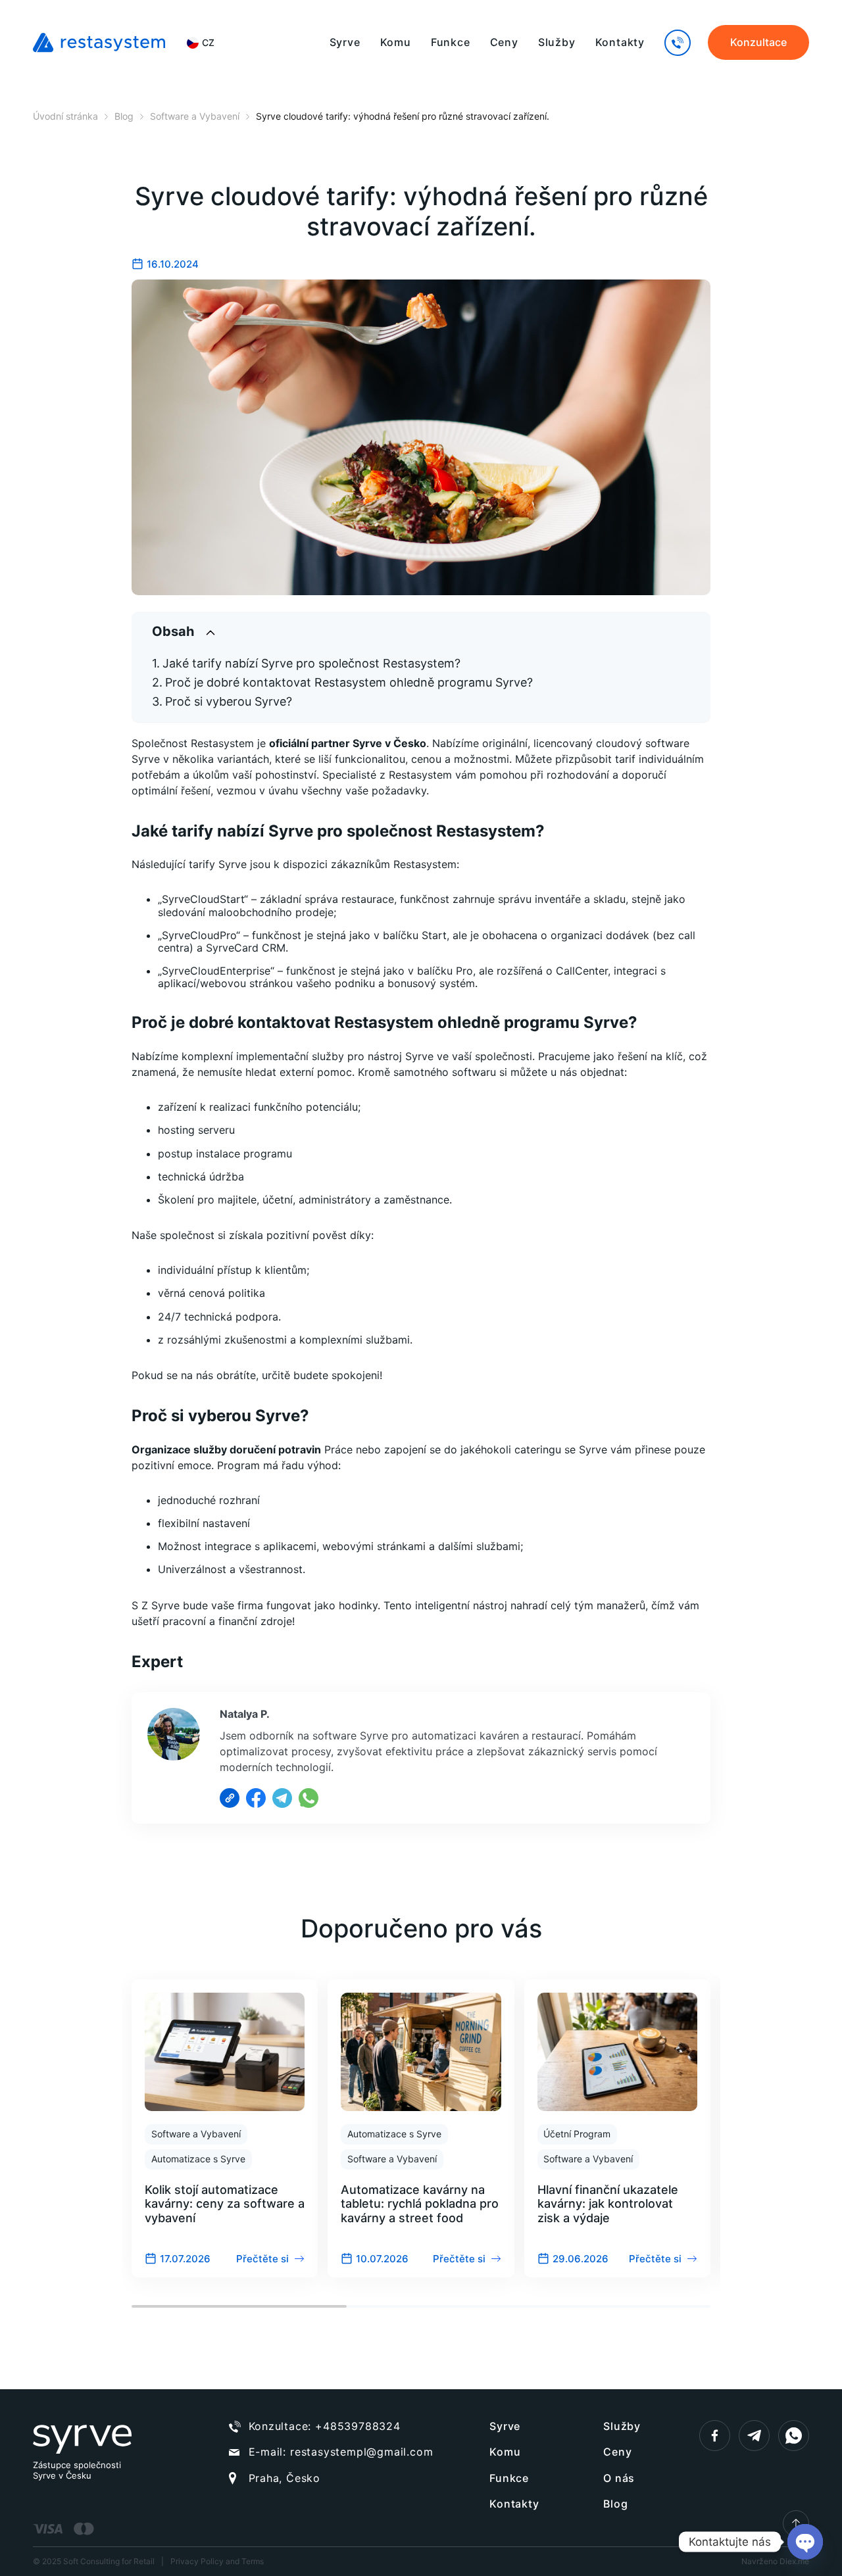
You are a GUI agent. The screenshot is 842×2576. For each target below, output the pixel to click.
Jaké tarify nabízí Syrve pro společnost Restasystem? (311, 663)
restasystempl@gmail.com (361, 2452)
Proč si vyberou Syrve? (229, 701)
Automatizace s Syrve (198, 2159)
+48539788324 (358, 2426)
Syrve (345, 42)
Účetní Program (577, 2134)
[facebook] (715, 2436)
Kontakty (620, 42)
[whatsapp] (794, 2436)
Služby (557, 42)
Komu (396, 42)
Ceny (504, 42)
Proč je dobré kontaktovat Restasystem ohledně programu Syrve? (349, 682)
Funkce (451, 42)
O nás (619, 2478)
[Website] (230, 1798)
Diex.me (794, 2561)
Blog (615, 2504)
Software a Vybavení (196, 2134)
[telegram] (754, 2436)
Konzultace (758, 42)
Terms (253, 2561)
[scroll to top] (796, 2523)
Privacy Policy (197, 2561)
